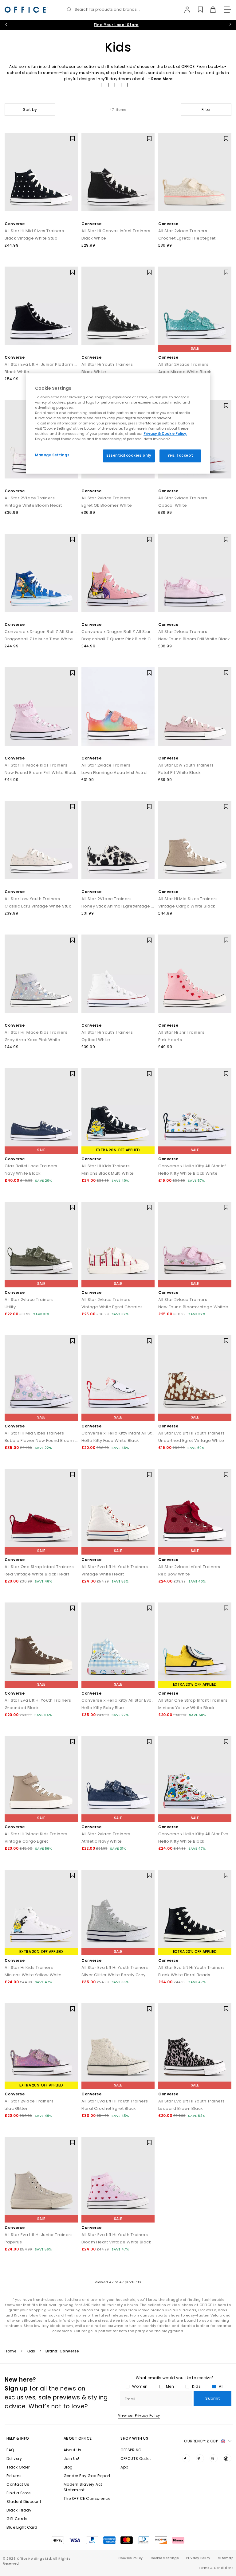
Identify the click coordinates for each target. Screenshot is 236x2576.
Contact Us (18, 2484)
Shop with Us (134, 2438)
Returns (14, 2476)
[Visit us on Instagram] (214, 2458)
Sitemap (226, 2558)
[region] (118, 424)
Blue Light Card (22, 2527)
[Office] (26, 10)
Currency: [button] (201, 2441)
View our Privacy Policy (139, 2415)
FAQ (10, 2450)
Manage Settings (52, 455)
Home (10, 2351)
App (124, 2467)
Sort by (30, 109)
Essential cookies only (129, 456)
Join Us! (71, 2459)
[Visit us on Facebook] (186, 2458)
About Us (73, 2450)
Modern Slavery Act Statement (83, 2487)
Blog (68, 2467)
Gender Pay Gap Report (87, 2476)
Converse (15, 224)
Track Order (18, 2467)
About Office (78, 2438)
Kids (31, 2351)
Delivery (14, 2459)
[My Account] (184, 10)
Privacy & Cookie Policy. (165, 434)
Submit (212, 2398)
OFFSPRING (131, 2450)
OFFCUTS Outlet (136, 2459)
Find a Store (18, 2493)
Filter (206, 109)
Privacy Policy (198, 2558)
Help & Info (18, 2438)
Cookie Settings (165, 2558)
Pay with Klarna (116, 25)
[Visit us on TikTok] (227, 2458)
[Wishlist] (197, 10)
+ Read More (160, 79)
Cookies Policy (131, 2558)
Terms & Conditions (216, 2568)
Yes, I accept (180, 456)
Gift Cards (17, 2519)
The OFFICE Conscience (87, 2498)
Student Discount (24, 2502)
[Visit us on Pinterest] (200, 2458)
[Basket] (209, 10)
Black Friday (19, 2510)
